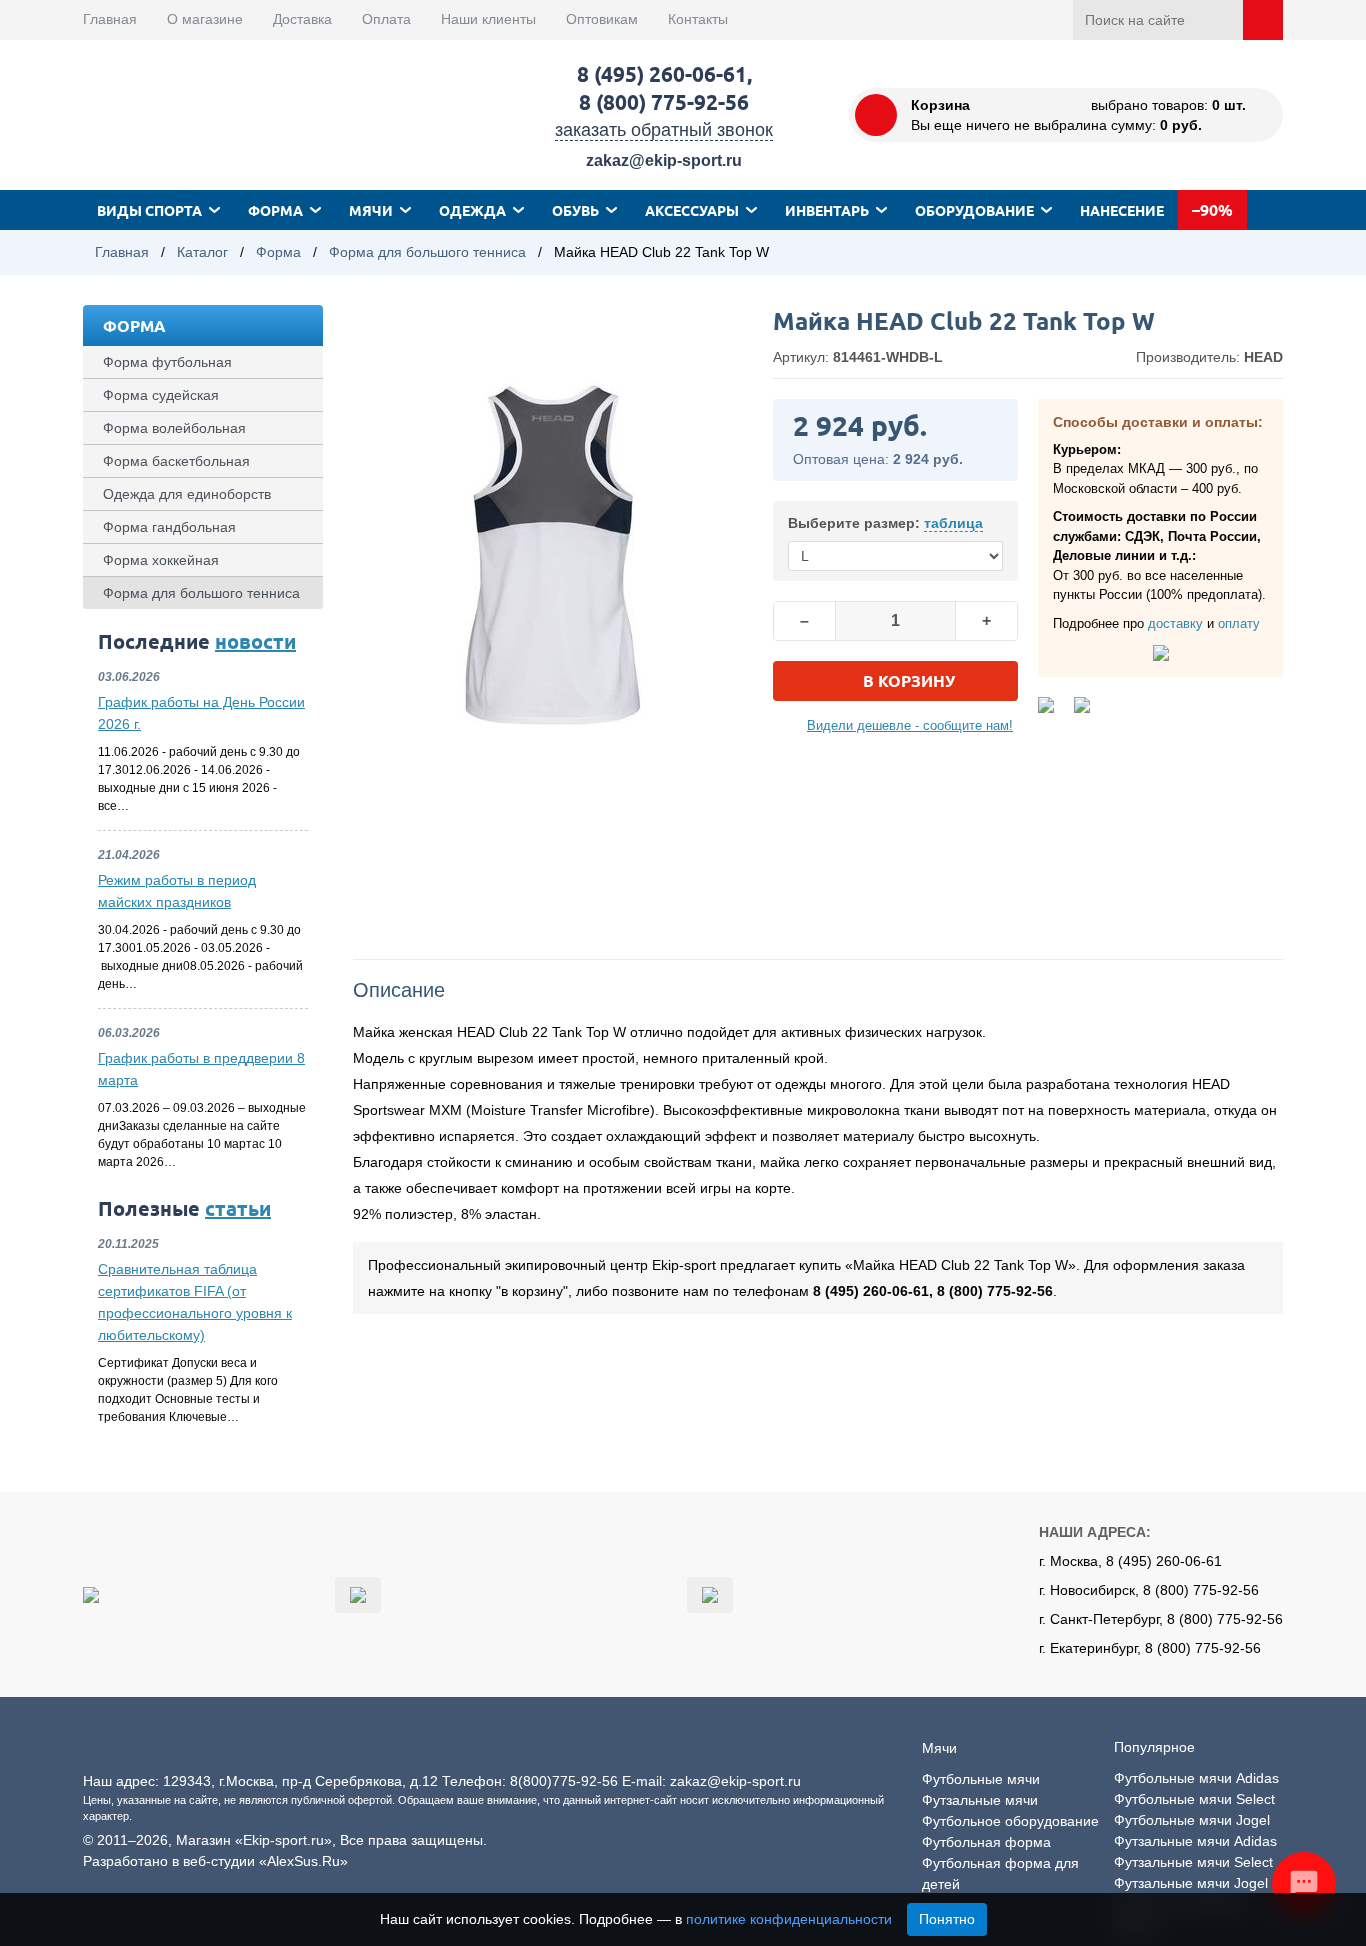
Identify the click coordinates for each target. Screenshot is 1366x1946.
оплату (1239, 623)
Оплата (386, 19)
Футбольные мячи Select (1194, 1799)
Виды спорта (149, 210)
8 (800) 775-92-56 (664, 101)
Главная (110, 19)
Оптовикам (602, 19)
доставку (1175, 623)
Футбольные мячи (981, 1779)
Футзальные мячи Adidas (1195, 1841)
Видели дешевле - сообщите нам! (910, 725)
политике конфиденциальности (789, 1919)
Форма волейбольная (174, 428)
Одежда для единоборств (187, 494)
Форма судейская (161, 395)
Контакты (698, 19)
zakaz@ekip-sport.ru (664, 160)
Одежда (472, 210)
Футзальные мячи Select (1193, 1862)
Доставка (302, 19)
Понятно (947, 1919)
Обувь (575, 210)
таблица (953, 523)
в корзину (909, 680)
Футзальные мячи (980, 1800)
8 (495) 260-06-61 (662, 73)
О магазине (205, 19)
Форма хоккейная (161, 560)
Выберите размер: (885, 523)
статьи (238, 1208)
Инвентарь (827, 210)
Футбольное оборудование (1010, 1821)
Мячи (371, 210)
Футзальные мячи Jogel (1191, 1883)
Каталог (202, 252)
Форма (275, 210)
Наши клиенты (488, 19)
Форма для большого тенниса (427, 252)
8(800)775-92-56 (564, 1781)
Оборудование (974, 210)
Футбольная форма (986, 1842)
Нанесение (1122, 210)
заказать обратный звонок (664, 130)
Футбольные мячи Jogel (1192, 1820)
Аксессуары (692, 210)
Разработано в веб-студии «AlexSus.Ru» (215, 1861)
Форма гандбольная (169, 527)
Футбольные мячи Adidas (1196, 1778)
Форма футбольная (167, 362)
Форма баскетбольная (176, 461)
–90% (1212, 209)
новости (255, 641)
